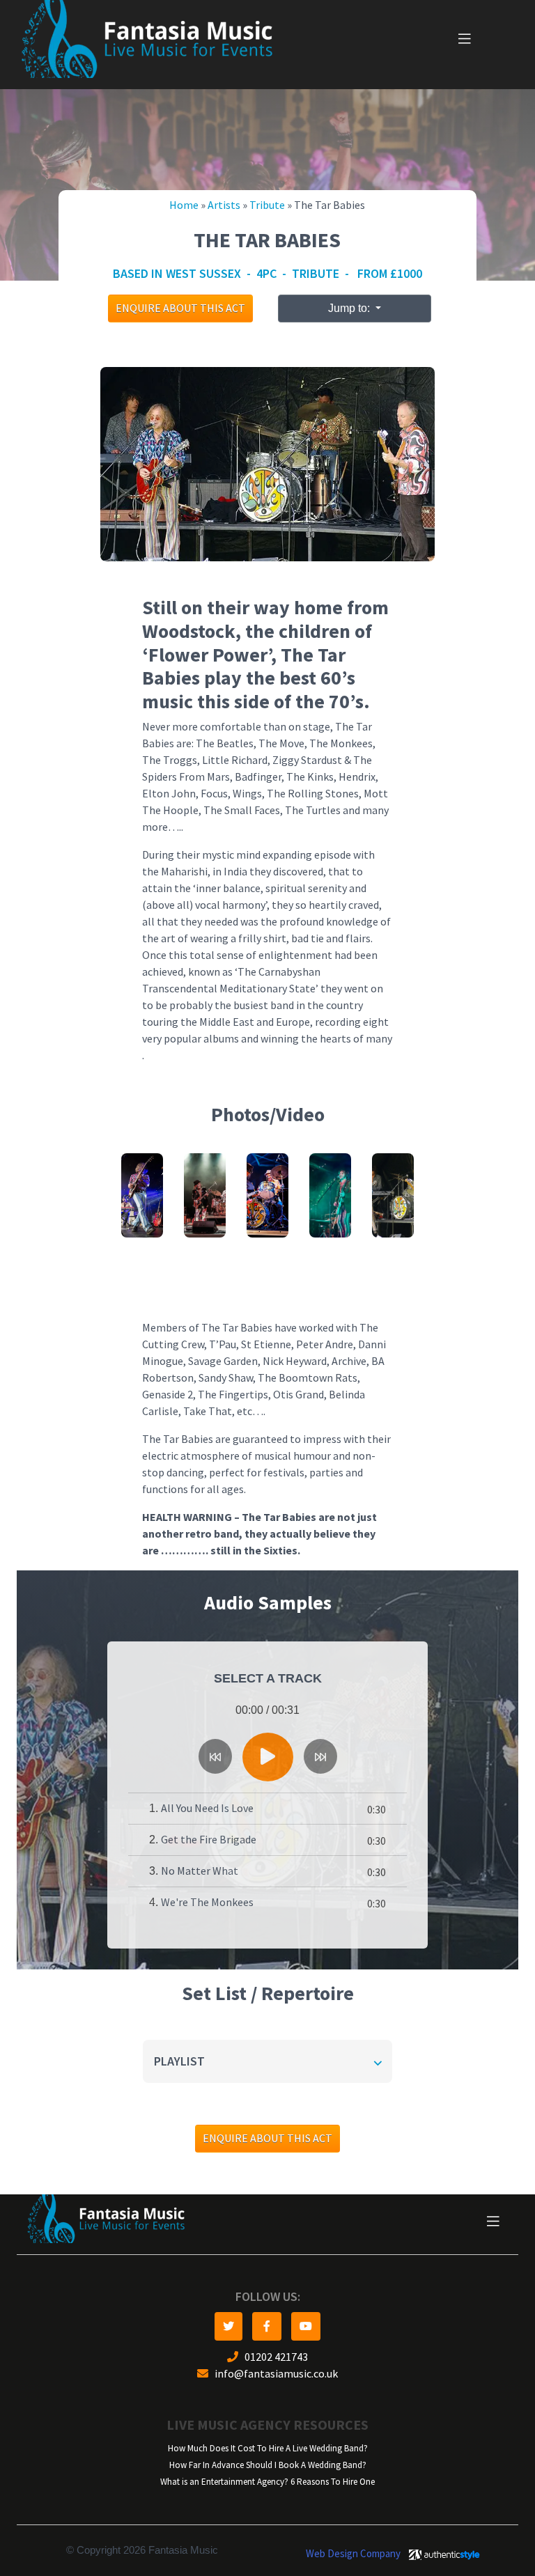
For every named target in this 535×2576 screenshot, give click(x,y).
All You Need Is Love (207, 1808)
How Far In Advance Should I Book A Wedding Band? (268, 2465)
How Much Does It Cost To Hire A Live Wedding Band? (268, 2448)
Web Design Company (353, 2554)
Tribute (267, 205)
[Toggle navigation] (465, 39)
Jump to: (350, 308)
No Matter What (200, 1871)
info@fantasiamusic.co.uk (273, 2374)
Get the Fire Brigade (209, 1840)
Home (184, 205)
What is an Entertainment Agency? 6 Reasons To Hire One (267, 2482)
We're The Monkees (207, 1902)
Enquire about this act (180, 308)
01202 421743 (273, 2357)
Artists (224, 205)
